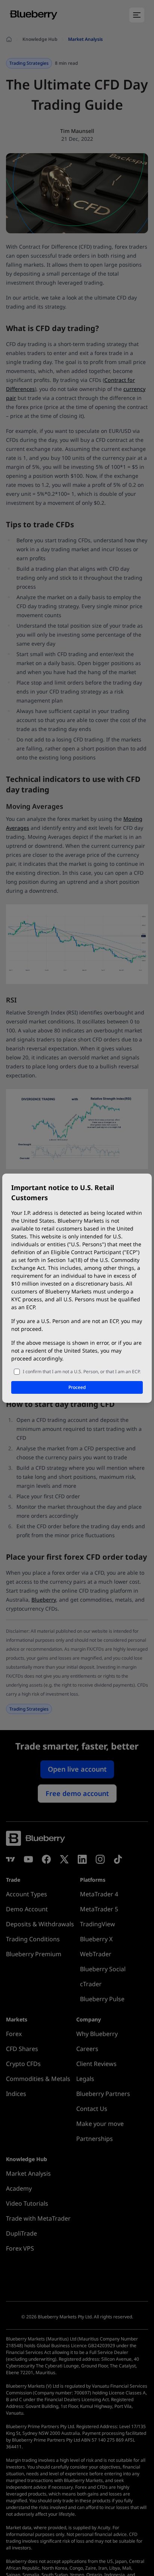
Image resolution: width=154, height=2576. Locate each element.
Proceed (77, 1387)
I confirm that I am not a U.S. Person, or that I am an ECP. (82, 1372)
